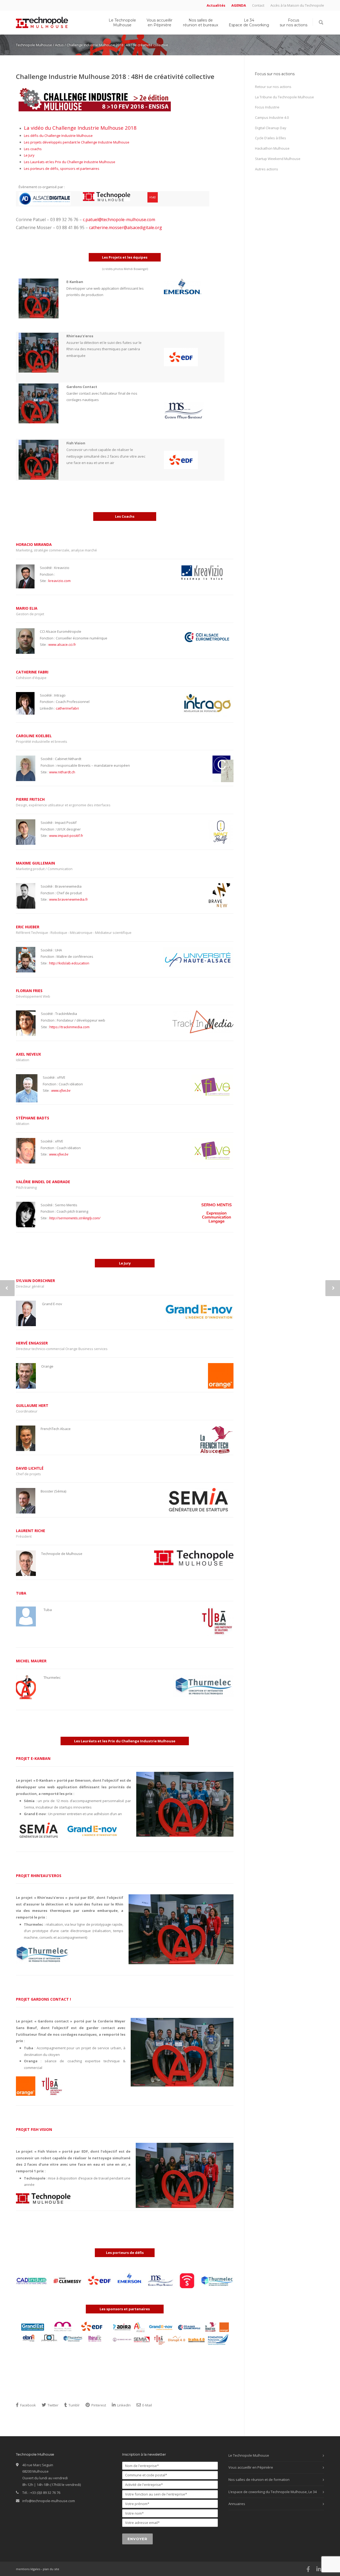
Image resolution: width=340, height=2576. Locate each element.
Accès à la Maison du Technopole (297, 5)
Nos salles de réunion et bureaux (201, 23)
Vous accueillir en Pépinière (160, 23)
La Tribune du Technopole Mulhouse (284, 97)
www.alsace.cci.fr (62, 644)
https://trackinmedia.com (69, 1027)
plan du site (51, 2569)
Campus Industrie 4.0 (272, 117)
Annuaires (237, 2504)
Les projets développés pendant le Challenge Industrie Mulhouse (77, 142)
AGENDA (239, 5)
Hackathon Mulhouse (272, 148)
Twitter (53, 2405)
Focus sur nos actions (294, 23)
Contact (258, 5)
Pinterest (98, 2405)
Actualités (216, 5)
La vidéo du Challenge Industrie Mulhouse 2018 (80, 128)
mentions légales (28, 2569)
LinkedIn (124, 2405)
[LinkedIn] (319, 2569)
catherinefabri (67, 708)
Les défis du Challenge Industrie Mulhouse (58, 136)
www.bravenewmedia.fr (69, 899)
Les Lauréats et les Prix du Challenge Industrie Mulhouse (70, 162)
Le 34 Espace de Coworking (249, 23)
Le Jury (29, 155)
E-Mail (147, 2405)
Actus (59, 45)
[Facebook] (308, 2569)
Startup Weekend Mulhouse (278, 159)
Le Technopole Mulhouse (122, 23)
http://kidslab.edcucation (69, 963)
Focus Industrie (267, 107)
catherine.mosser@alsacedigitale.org (126, 227)
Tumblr (74, 2405)
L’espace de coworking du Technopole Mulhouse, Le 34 (273, 2492)
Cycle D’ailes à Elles (271, 138)
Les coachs (33, 149)
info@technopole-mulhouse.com (49, 2501)
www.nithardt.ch (62, 772)
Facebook (28, 2405)
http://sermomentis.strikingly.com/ (75, 1218)
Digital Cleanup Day (271, 128)
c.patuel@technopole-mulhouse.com (119, 220)
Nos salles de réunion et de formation (259, 2480)
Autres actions (267, 169)
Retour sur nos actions (273, 87)
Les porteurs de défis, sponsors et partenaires (62, 168)
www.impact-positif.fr (66, 836)
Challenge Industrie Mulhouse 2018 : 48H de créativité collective (115, 76)
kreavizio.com (59, 581)
